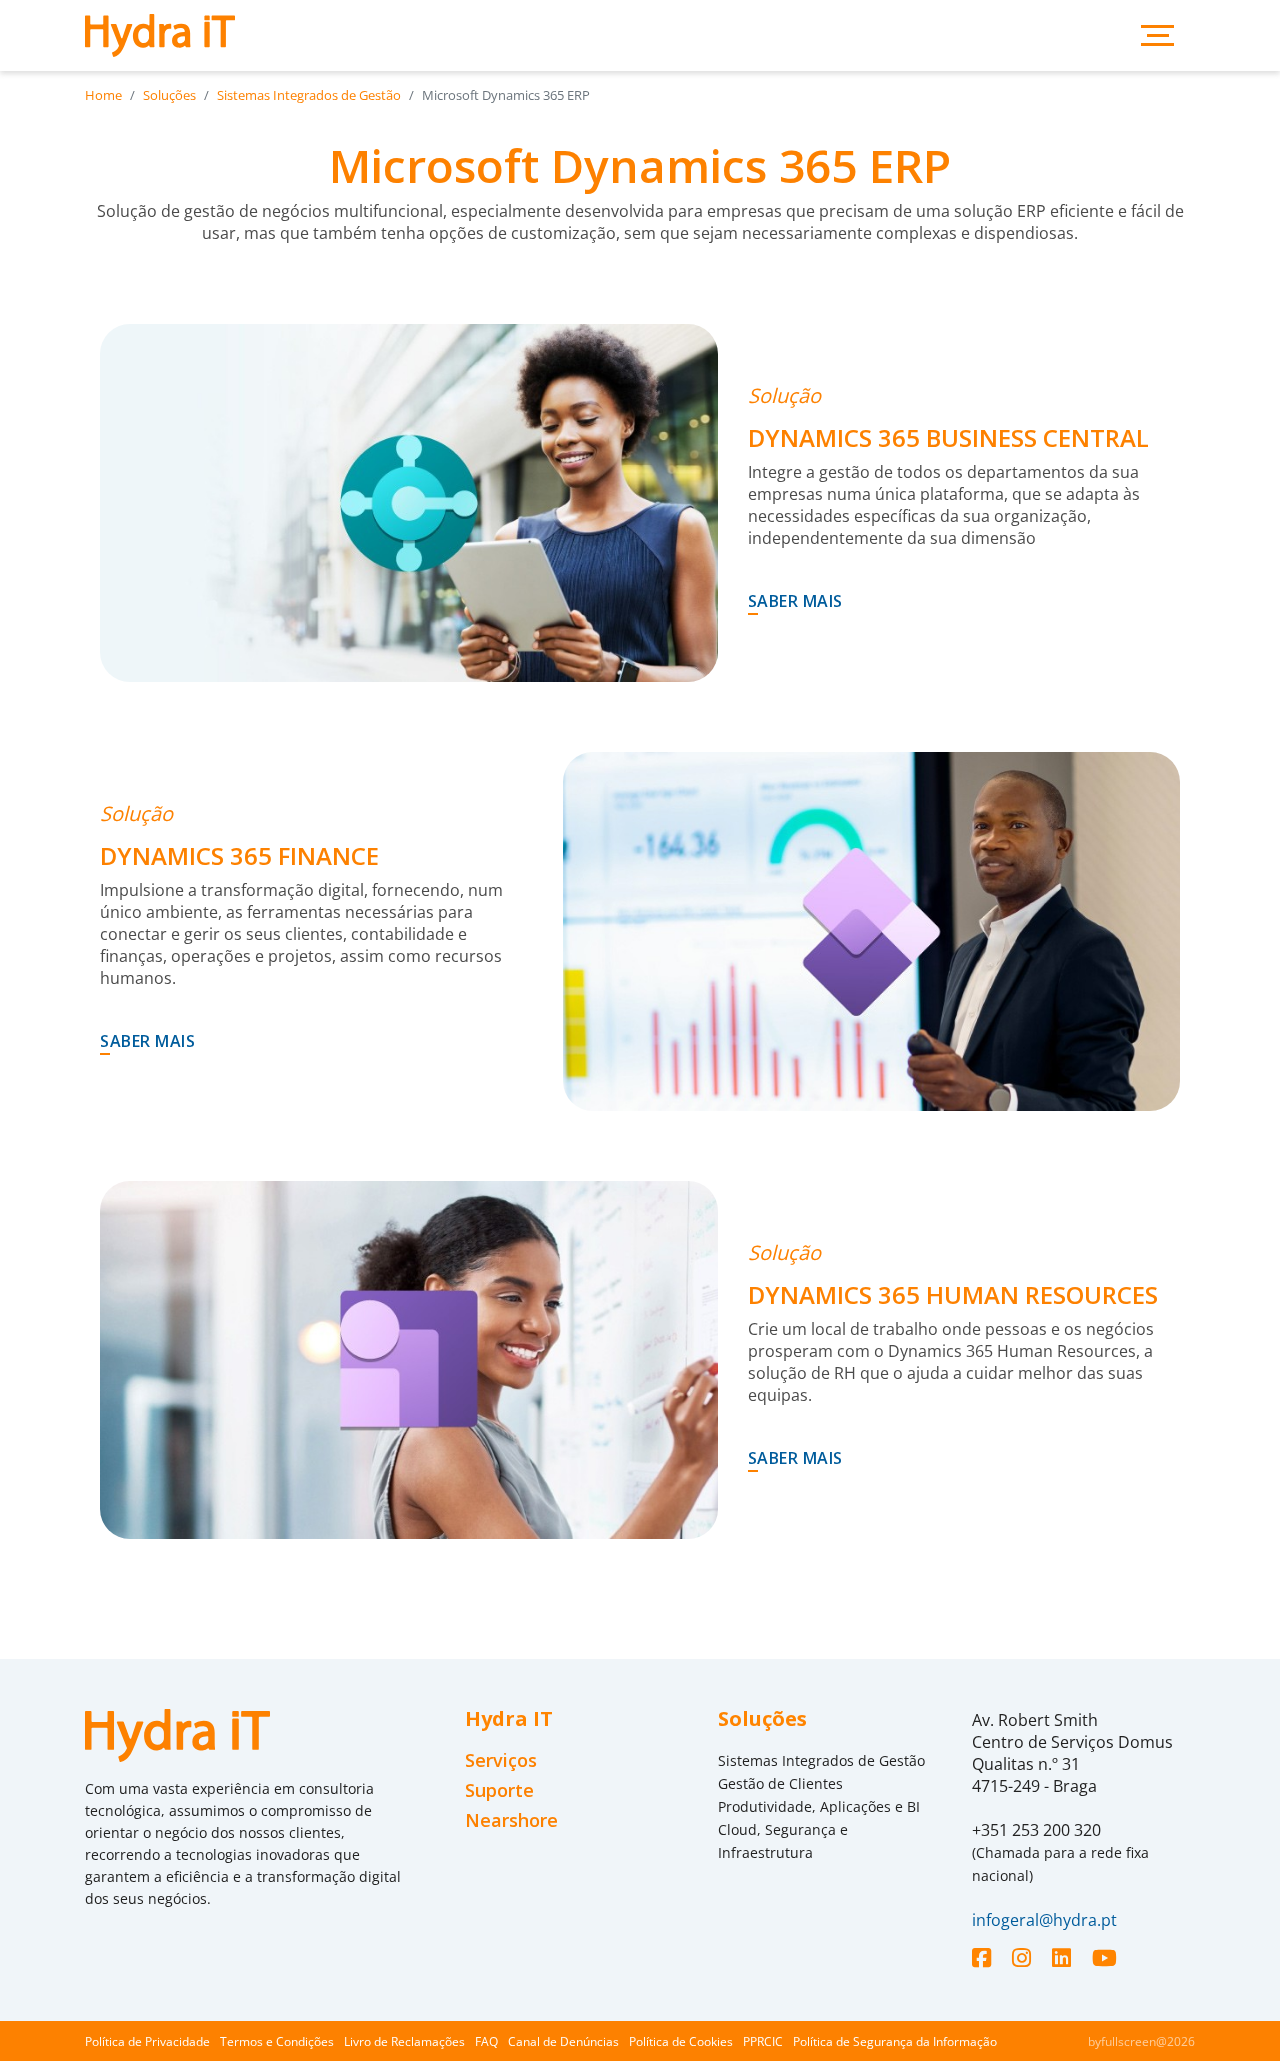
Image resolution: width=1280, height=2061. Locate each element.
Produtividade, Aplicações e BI (819, 1806)
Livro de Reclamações (404, 2041)
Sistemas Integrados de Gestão (309, 95)
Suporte (499, 1790)
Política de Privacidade (147, 2041)
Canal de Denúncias (563, 2041)
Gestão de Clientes (780, 1783)
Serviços (501, 1760)
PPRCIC (763, 2041)
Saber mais (795, 601)
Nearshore (511, 1820)
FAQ (486, 2041)
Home (103, 95)
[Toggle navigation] (1157, 35)
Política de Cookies (681, 2041)
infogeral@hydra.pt (1044, 1920)
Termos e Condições (277, 2041)
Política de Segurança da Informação (895, 2041)
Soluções (169, 95)
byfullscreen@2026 (1141, 2041)
